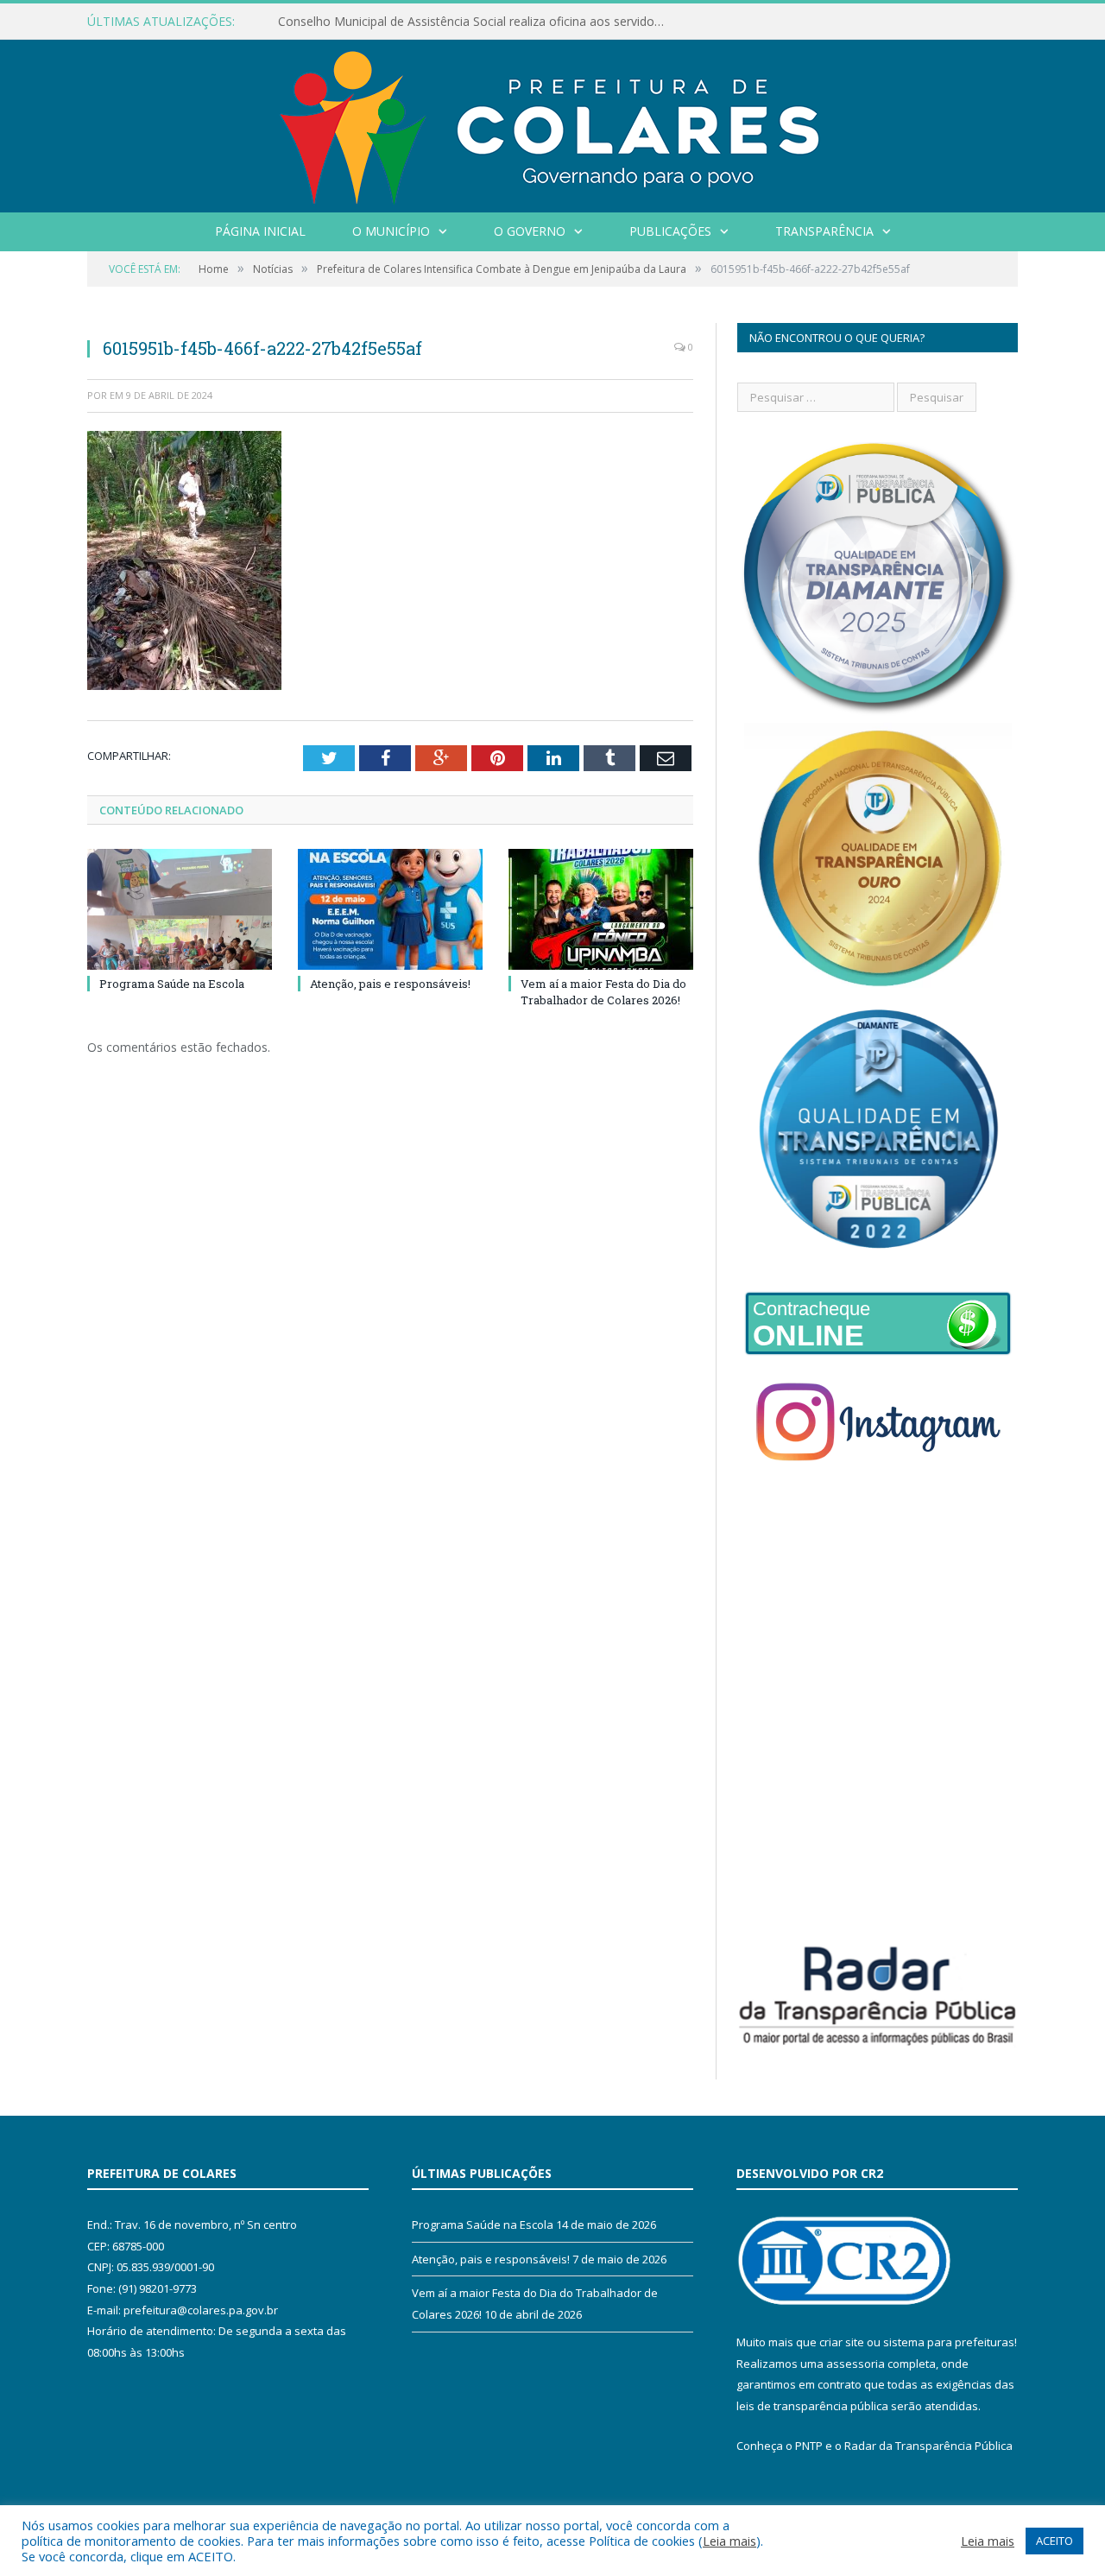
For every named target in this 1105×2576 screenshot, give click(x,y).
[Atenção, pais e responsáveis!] (390, 909)
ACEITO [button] (1054, 2541)
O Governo (530, 231)
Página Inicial (260, 231)
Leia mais (729, 2541)
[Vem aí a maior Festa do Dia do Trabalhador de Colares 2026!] (601, 909)
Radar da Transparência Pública (928, 2446)
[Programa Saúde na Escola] (180, 909)
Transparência (824, 231)
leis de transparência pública (812, 2406)
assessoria (856, 2364)
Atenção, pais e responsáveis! (390, 984)
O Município (391, 231)
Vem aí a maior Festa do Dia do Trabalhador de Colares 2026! (603, 991)
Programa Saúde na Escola (172, 984)
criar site (842, 2342)
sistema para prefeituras (949, 2342)
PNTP (809, 2446)
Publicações (670, 231)
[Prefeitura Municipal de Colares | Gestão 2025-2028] (552, 122)
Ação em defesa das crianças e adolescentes (404, 22)
